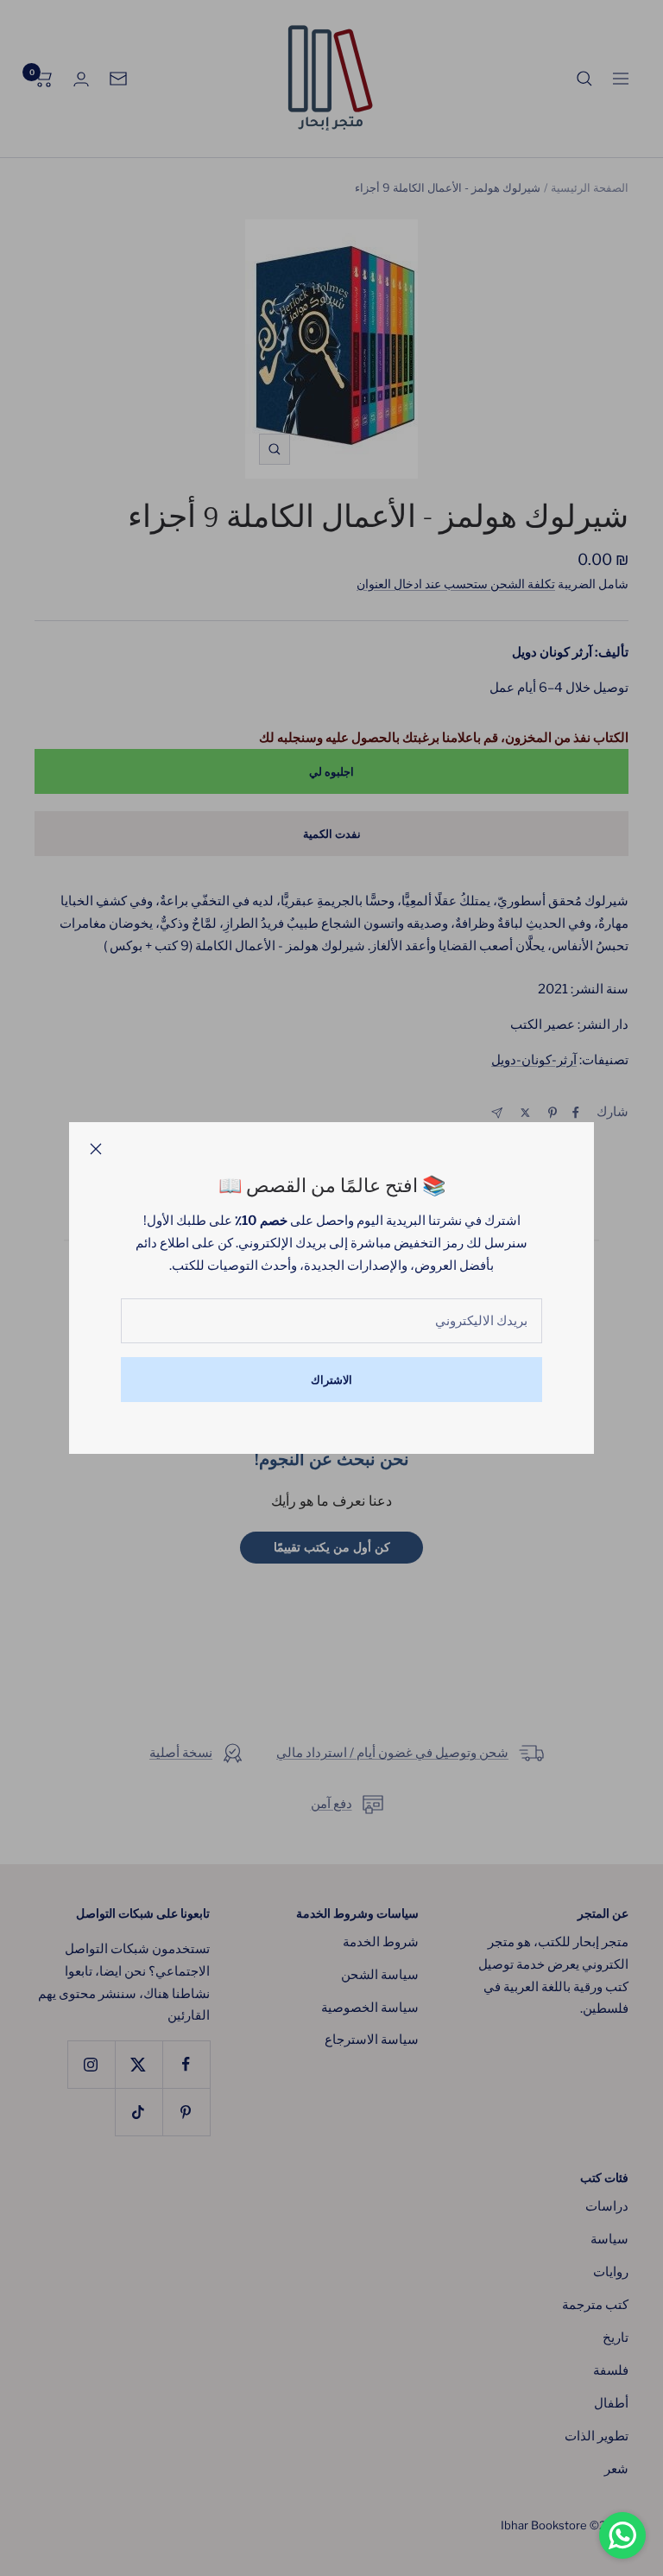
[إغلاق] (96, 1149)
